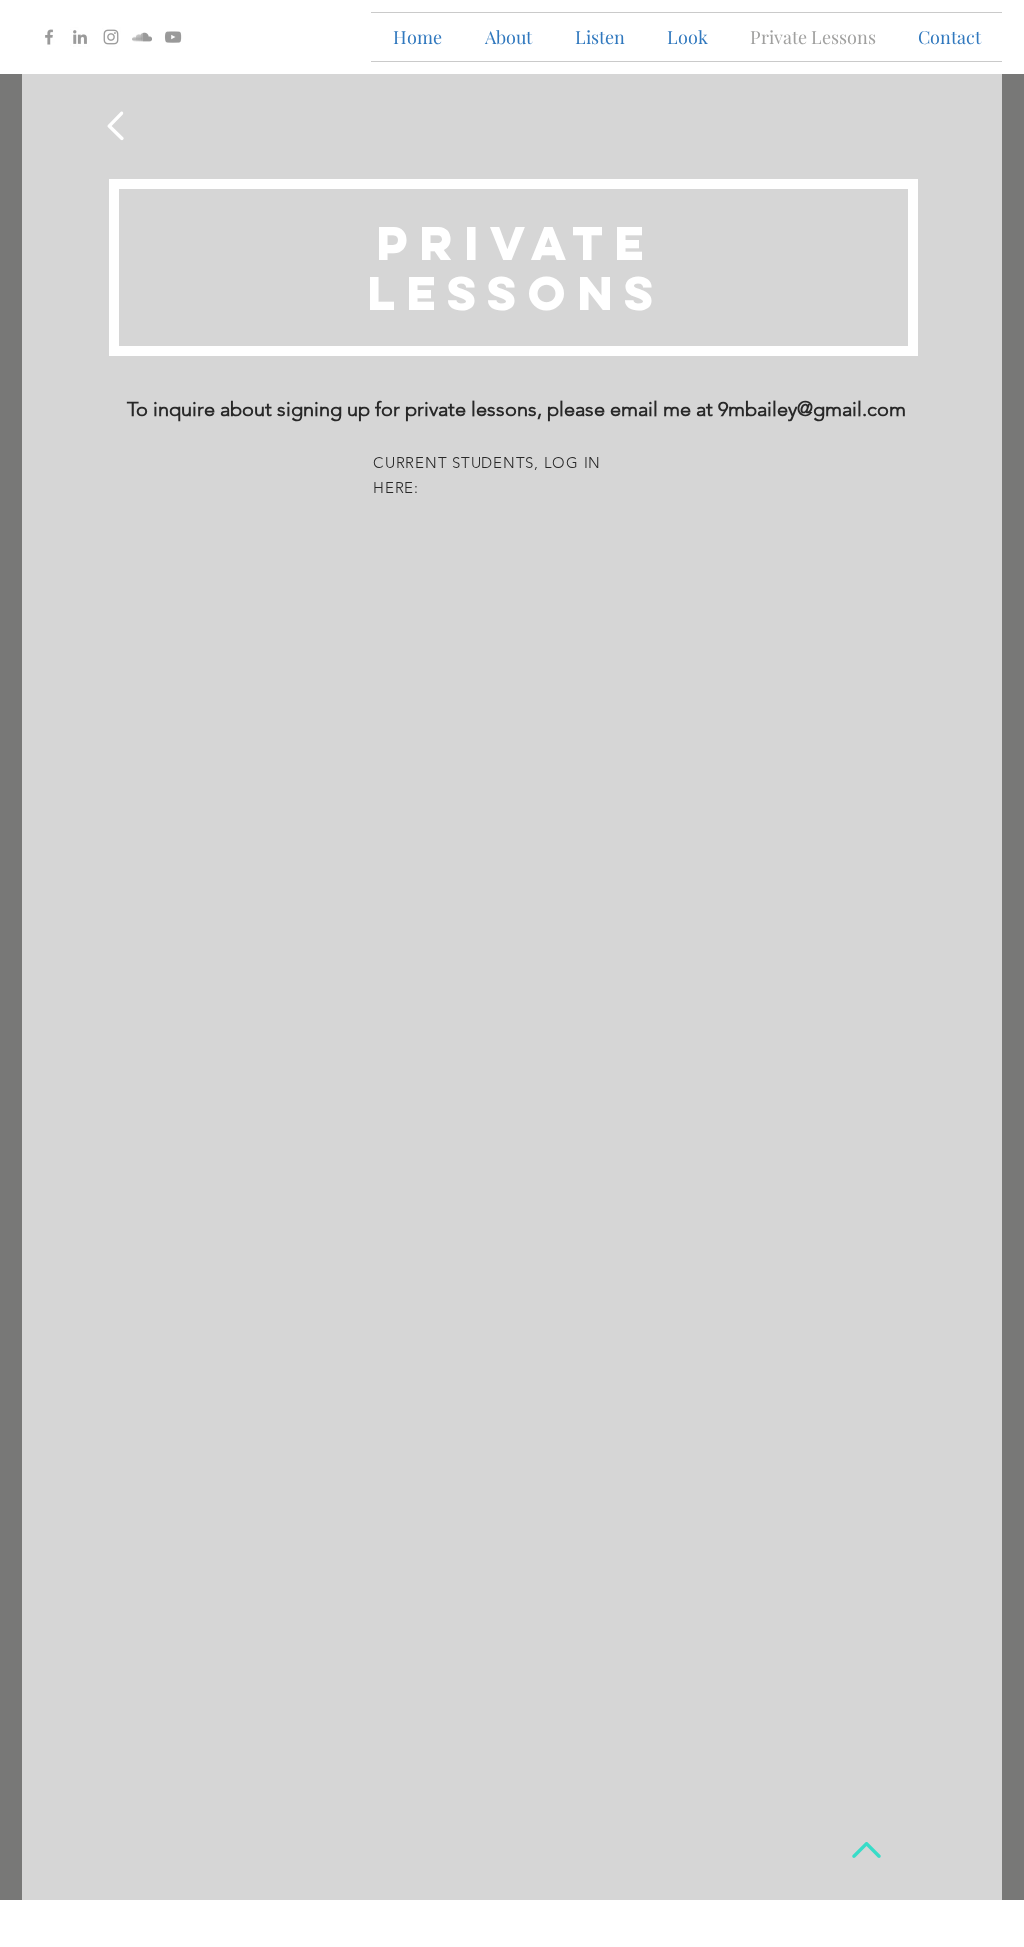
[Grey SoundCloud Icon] (142, 37)
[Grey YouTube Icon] (173, 37)
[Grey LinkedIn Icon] (80, 37)
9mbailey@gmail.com (812, 409)
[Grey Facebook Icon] (49, 37)
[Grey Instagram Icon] (111, 37)
